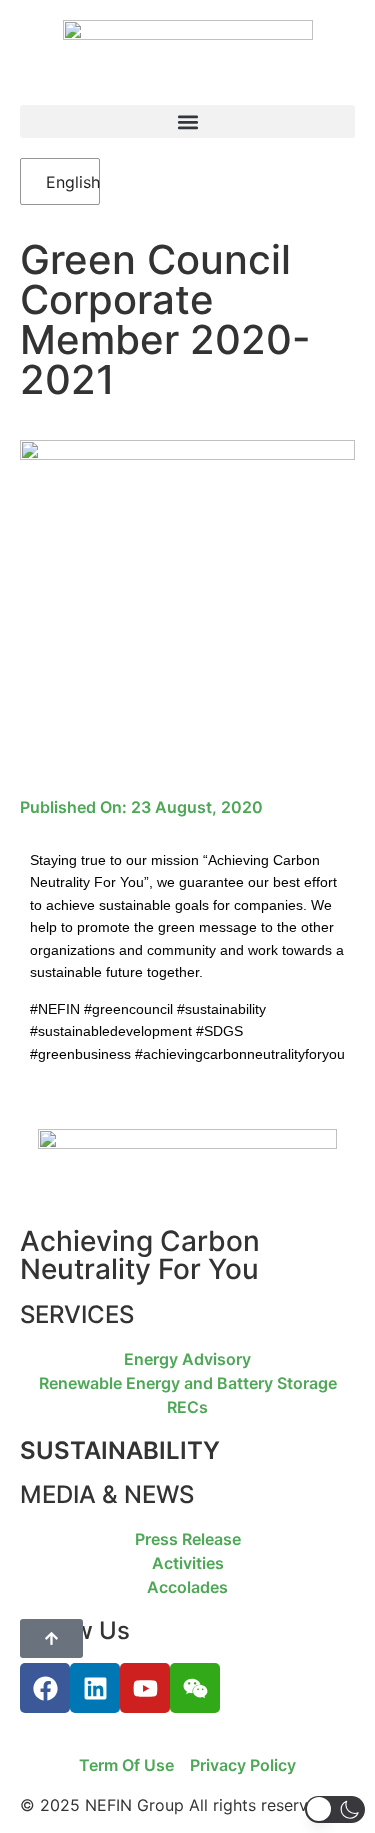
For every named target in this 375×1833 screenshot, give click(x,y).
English (62, 182)
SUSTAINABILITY (120, 1450)
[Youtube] (145, 1688)
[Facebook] (45, 1688)
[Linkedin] (95, 1688)
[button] (187, 121)
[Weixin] (195, 1688)
